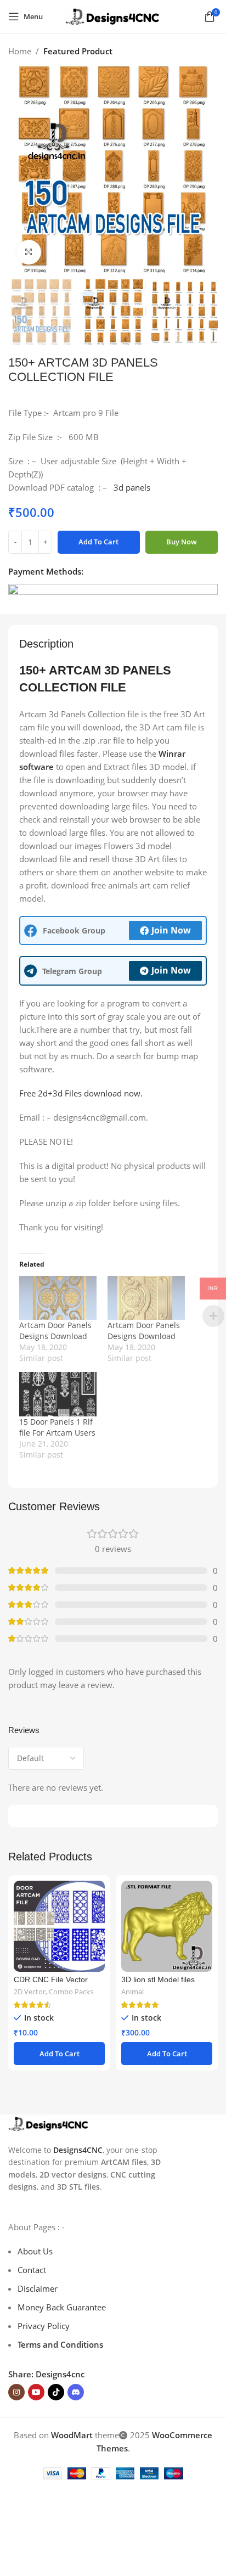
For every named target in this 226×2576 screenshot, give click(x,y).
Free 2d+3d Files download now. (81, 1093)
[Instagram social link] (16, 2392)
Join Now (171, 930)
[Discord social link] (76, 2392)
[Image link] (49, 2123)
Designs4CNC (78, 2150)
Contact (32, 2270)
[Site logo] (113, 15)
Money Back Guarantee (62, 2307)
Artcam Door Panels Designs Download (55, 1331)
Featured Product (78, 51)
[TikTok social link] (56, 2392)
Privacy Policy (44, 2326)
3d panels (132, 487)
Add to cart (98, 542)
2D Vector (30, 1992)
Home (20, 51)
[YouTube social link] (36, 2392)
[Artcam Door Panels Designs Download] (58, 1298)
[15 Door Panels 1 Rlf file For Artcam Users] (58, 1394)
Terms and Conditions (60, 2344)
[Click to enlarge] (29, 252)
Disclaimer (38, 2288)
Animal (132, 1992)
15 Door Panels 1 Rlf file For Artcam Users (57, 1427)
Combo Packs (71, 1992)
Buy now (182, 542)
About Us (35, 2251)
